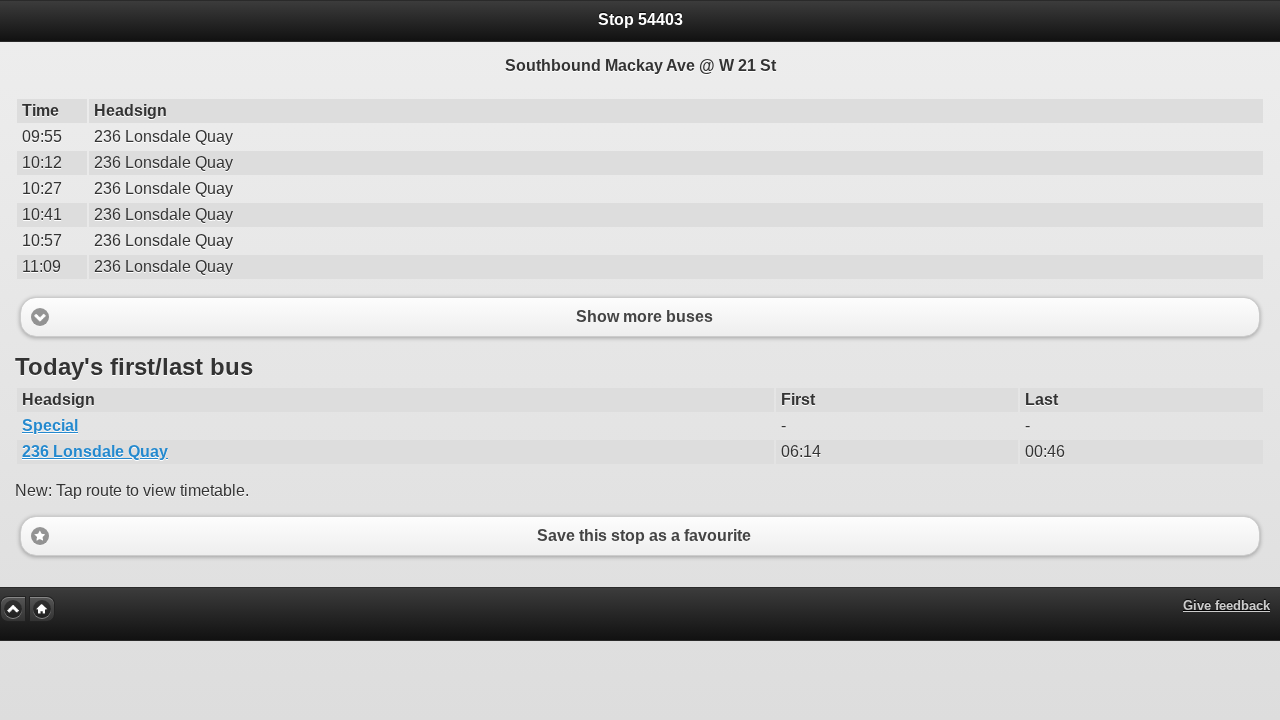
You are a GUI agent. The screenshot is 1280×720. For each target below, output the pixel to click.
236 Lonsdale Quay (95, 451)
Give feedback (1226, 605)
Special (50, 425)
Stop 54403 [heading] (640, 19)
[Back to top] (13, 609)
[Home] (42, 609)
